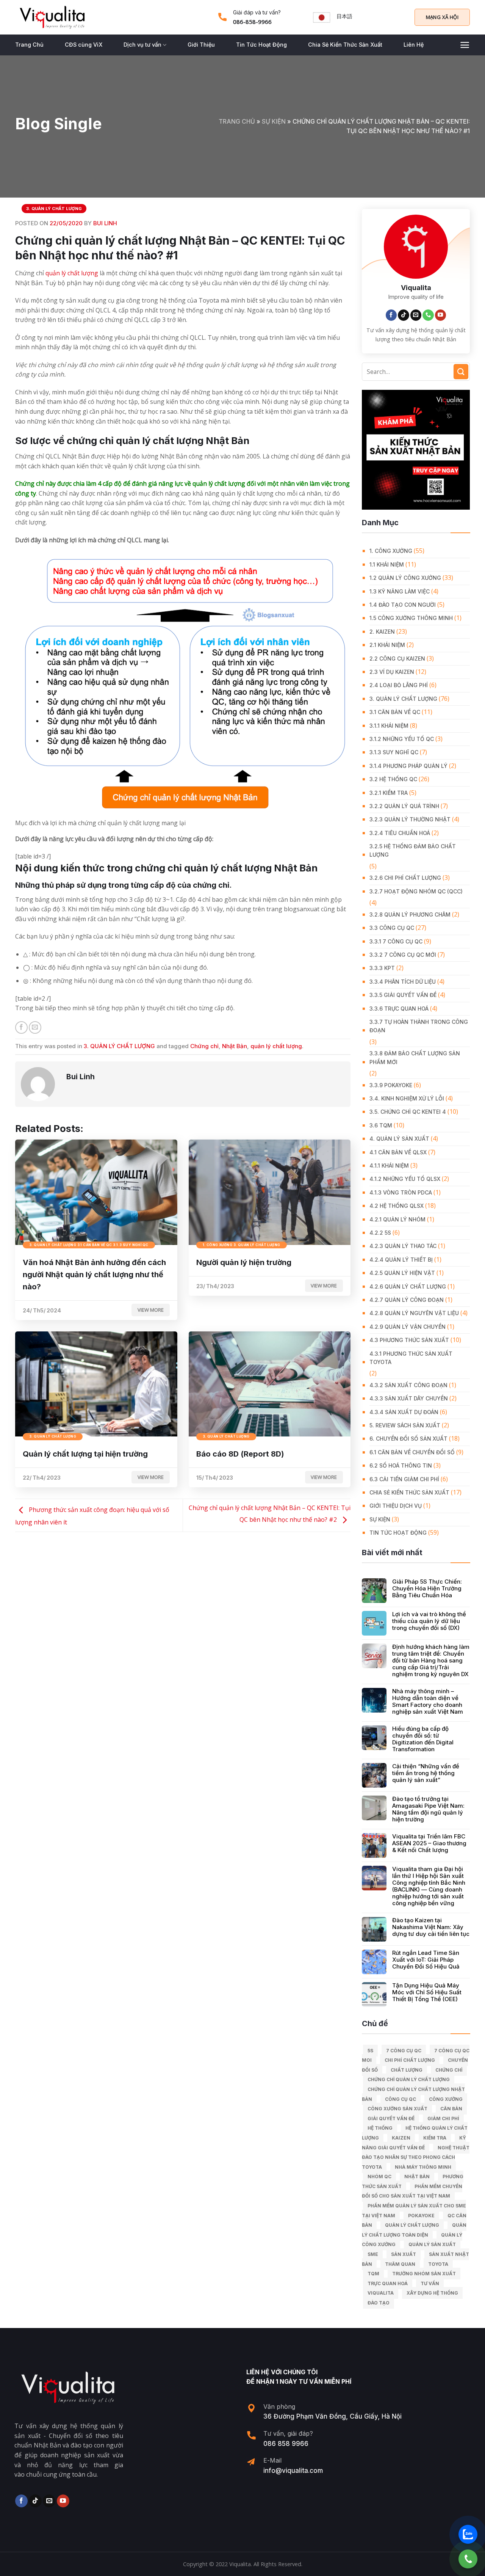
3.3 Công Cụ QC (392, 928)
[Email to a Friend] (35, 1027)
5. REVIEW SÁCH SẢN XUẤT (405, 1425)
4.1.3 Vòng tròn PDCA (401, 1192)
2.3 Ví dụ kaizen (392, 672)
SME (373, 2254)
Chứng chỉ (204, 1046)
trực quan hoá (388, 2283)
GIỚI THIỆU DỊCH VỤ (396, 1506)
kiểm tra (435, 2138)
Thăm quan (400, 2264)
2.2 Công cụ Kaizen (397, 659)
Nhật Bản (235, 1046)
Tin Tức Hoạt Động (261, 45)
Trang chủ (237, 121)
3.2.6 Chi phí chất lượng (405, 878)
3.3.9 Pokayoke (391, 1085)
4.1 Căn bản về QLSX (398, 1152)
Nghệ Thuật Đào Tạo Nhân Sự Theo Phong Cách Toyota (416, 2157)
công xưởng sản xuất (397, 2109)
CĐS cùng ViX (84, 45)
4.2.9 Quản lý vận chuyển (408, 1327)
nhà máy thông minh (423, 2167)
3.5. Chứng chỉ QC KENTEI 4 (408, 1112)
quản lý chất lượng (72, 273)
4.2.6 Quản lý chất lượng (408, 1286)
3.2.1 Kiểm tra (389, 793)
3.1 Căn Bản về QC (395, 712)
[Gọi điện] (468, 2559)
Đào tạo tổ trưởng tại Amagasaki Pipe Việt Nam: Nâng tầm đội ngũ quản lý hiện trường (428, 1809)
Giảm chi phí (443, 2118)
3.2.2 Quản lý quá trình (404, 806)
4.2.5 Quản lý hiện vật (402, 1273)
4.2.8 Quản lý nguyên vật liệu (414, 1313)
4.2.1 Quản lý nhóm (397, 1219)
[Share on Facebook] (21, 1027)
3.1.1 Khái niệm (389, 726)
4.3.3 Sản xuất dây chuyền (409, 1398)
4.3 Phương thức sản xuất (409, 1340)
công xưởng (446, 2099)
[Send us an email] (416, 315)
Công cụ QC (401, 2099)
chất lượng (407, 2070)
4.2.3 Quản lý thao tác (403, 1246)
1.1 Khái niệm (387, 564)
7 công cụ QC (404, 2051)
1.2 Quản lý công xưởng (405, 578)
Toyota (438, 2264)
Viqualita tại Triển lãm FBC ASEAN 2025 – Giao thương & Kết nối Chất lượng (429, 1843)
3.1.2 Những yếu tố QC (402, 739)
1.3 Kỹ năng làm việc (400, 591)
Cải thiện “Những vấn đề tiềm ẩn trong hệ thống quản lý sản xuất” (426, 1773)
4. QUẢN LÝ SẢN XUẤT (399, 1139)
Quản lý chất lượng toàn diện (414, 2230)
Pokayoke (421, 2216)
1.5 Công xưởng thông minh (411, 618)
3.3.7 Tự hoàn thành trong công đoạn (419, 1026)
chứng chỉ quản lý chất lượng (409, 2079)
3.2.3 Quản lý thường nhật (410, 819)
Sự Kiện (274, 121)
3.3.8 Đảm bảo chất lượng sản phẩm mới (415, 1057)
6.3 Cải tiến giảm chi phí (404, 1479)
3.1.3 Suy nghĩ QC (394, 752)
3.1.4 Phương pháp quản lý (408, 766)
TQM (373, 2274)
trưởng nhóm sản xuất (424, 2274)
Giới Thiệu (201, 45)
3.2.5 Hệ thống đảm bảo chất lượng (413, 850)
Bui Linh (105, 223)
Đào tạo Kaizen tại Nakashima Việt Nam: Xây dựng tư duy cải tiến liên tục (431, 1927)
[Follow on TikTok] (404, 315)
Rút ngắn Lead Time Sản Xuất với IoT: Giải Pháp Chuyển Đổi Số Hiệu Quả (426, 1960)
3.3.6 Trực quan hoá (399, 1009)
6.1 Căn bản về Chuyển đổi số (412, 1452)
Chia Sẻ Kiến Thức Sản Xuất (345, 45)
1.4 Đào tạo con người (403, 605)
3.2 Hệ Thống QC (393, 779)
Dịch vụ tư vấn (142, 45)
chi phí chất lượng (410, 2060)
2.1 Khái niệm (387, 645)
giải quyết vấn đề (391, 2118)
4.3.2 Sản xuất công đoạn (408, 1385)
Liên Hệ (414, 45)
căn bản (451, 2109)
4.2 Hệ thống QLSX (397, 1206)
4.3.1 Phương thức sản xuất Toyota (411, 1358)
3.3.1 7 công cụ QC (396, 941)
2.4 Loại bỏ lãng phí (399, 685)
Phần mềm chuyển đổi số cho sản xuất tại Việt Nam (412, 2191)
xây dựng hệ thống (432, 2293)
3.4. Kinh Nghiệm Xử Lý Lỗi (407, 1098)
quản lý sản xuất (432, 2244)
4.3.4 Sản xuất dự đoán (404, 1412)
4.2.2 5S (380, 1233)
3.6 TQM (381, 1125)
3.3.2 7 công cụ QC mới (403, 955)
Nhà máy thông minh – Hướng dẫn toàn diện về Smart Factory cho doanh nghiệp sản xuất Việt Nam (428, 1702)
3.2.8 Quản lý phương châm (410, 914)
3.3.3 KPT (382, 968)
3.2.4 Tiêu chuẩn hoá (400, 833)
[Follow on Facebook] (391, 315)
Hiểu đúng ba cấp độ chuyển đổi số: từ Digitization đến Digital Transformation (423, 1739)
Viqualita (381, 2293)
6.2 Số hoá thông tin (401, 1465)
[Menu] (465, 45)
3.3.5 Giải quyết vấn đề (403, 995)
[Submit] (461, 371)
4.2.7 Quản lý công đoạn (407, 1300)
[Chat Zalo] (468, 2534)
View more (151, 1310)
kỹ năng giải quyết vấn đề (414, 2143)
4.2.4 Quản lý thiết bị (401, 1260)
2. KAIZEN (382, 632)
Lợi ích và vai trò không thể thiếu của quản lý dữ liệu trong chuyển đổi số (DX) (429, 1621)
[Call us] (428, 315)
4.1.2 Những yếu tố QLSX (405, 1179)
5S (370, 2051)
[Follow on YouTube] (441, 315)
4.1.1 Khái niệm (389, 1166)
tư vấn (430, 2283)
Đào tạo (379, 2303)
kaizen (401, 2138)
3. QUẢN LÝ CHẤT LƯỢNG (54, 209)
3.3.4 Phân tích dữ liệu (403, 982)
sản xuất (404, 2254)
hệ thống (380, 2128)
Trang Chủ (29, 45)
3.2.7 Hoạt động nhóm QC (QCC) (416, 891)
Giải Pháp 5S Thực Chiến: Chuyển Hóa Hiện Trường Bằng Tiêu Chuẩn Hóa (427, 1589)
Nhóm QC (379, 2176)
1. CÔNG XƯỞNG (391, 551)
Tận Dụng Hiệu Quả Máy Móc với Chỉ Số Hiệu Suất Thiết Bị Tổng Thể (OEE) (427, 1992)
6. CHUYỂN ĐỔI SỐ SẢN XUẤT (408, 1439)
